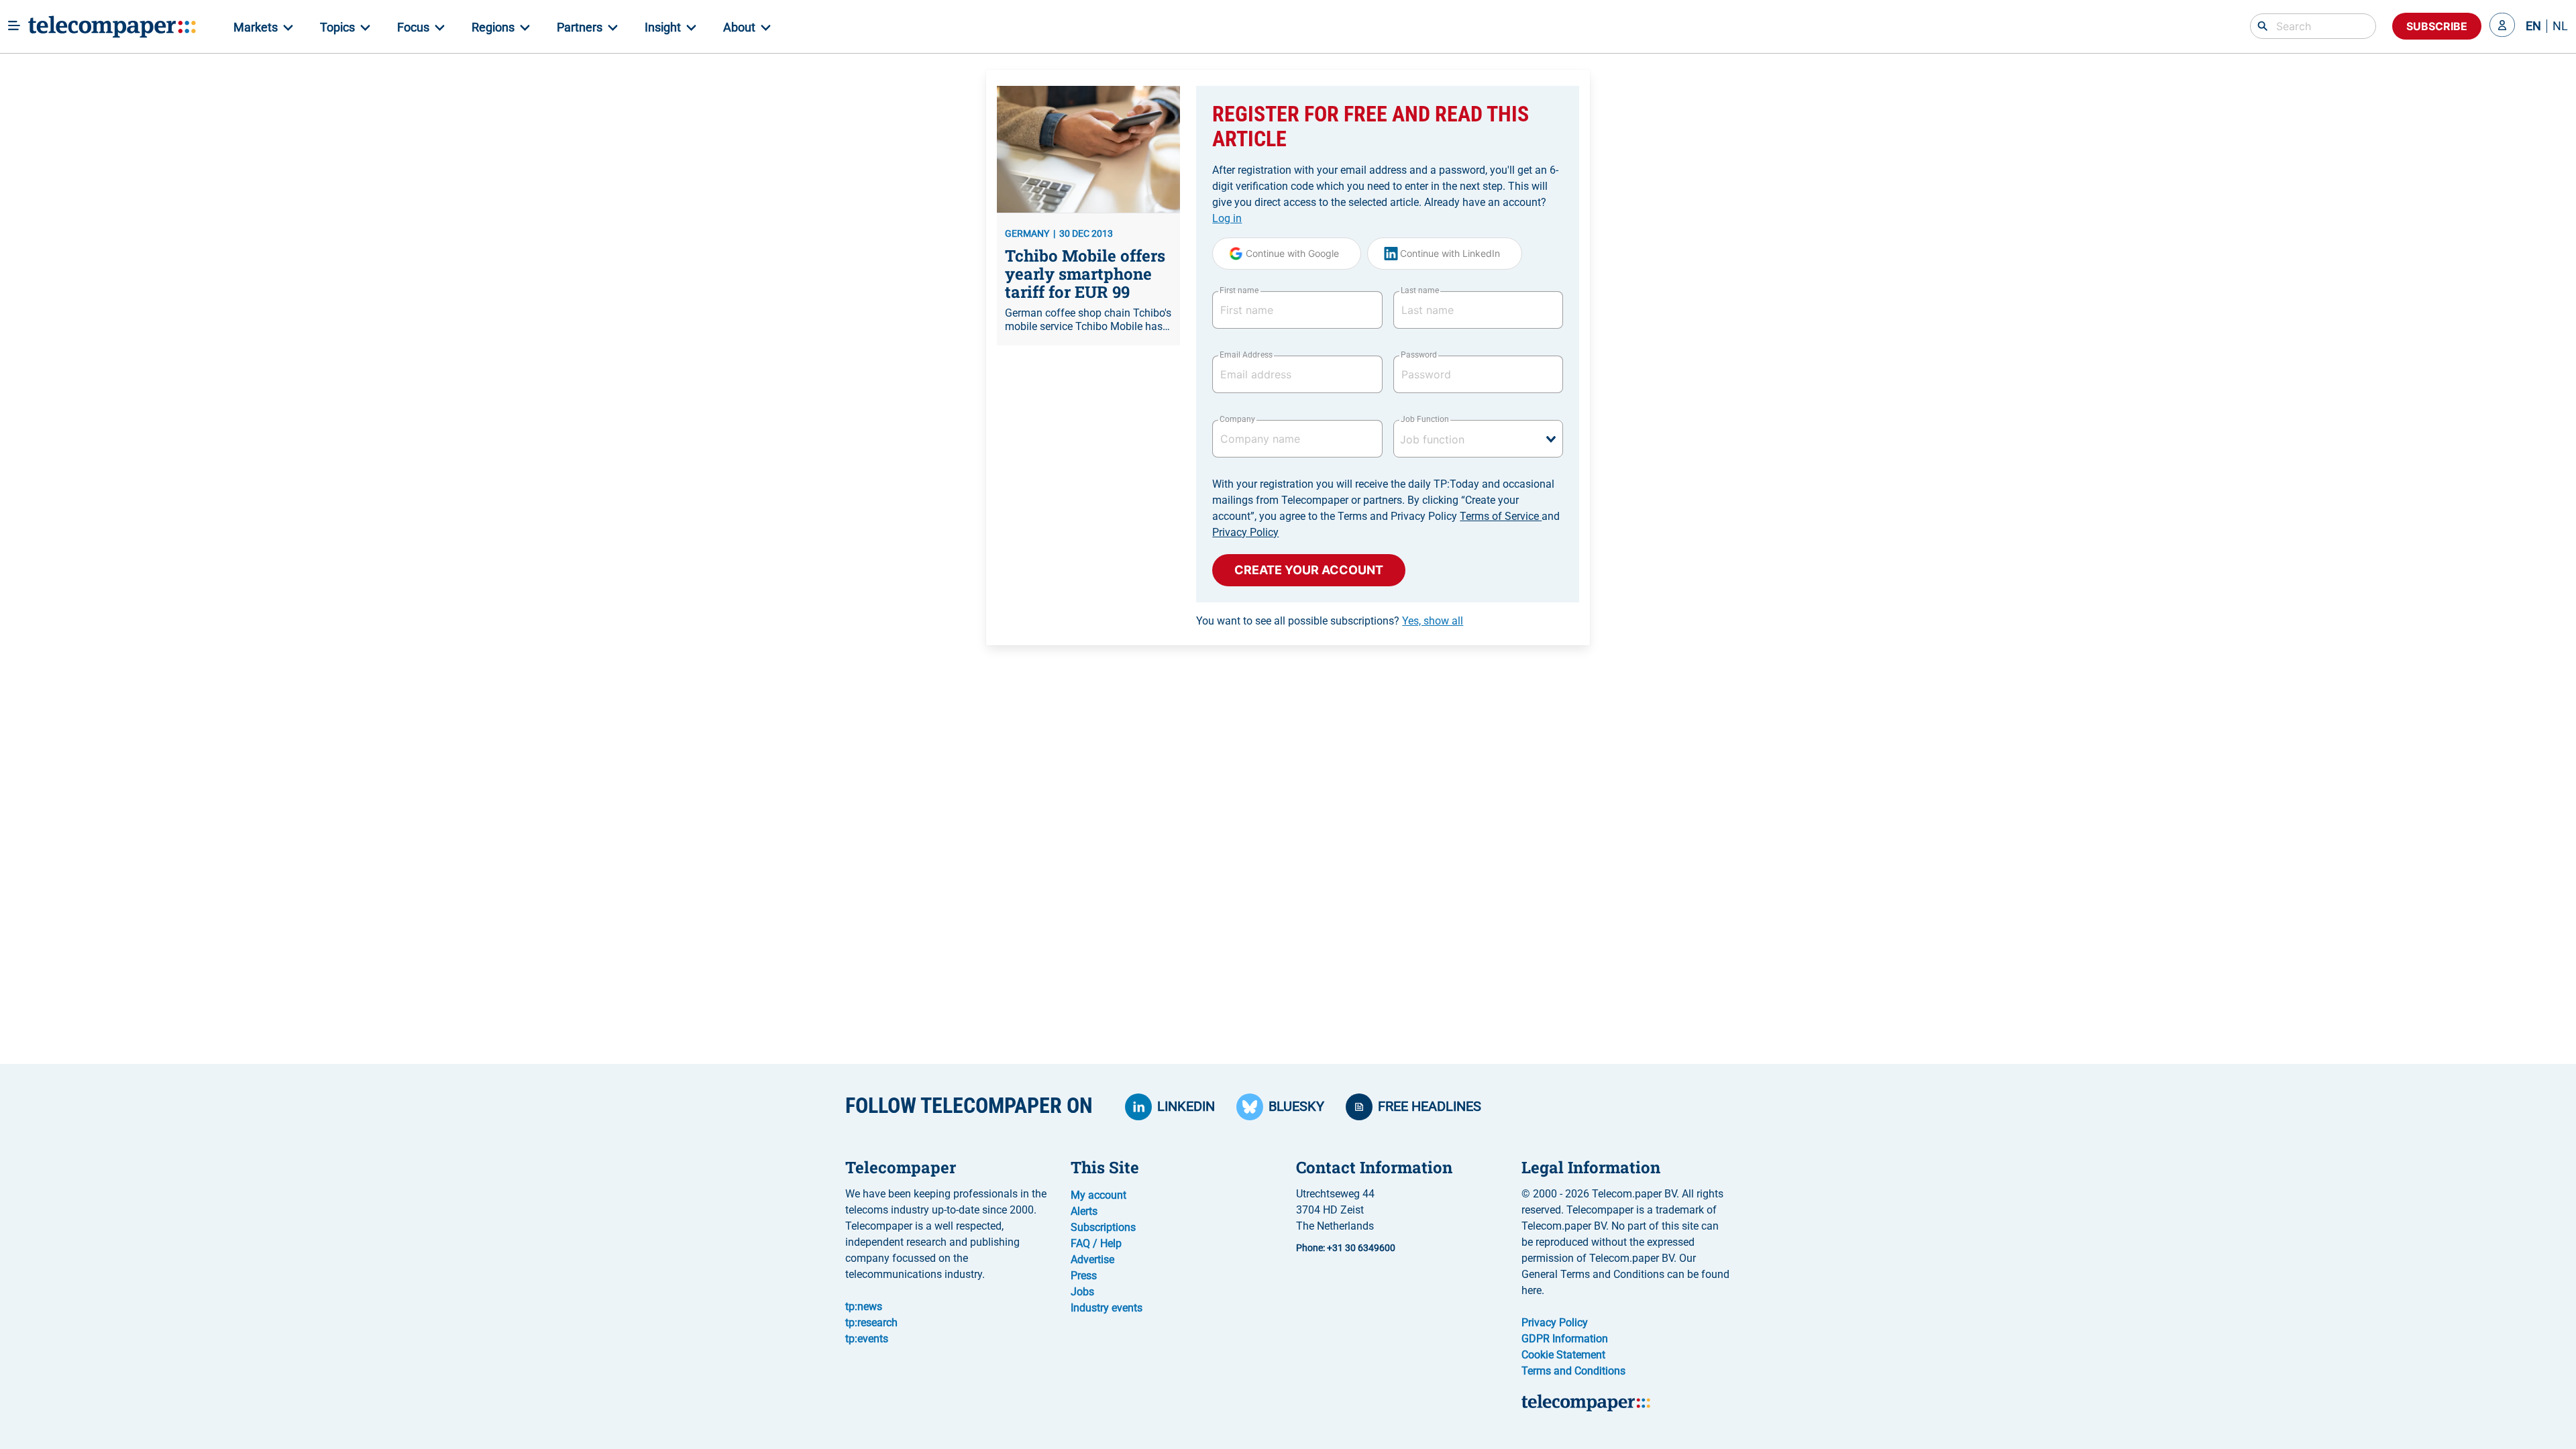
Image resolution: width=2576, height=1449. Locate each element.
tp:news (864, 1306)
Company (1237, 419)
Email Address (1246, 355)
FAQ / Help (1096, 1243)
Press (1084, 1276)
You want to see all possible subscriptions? (1330, 621)
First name (1239, 290)
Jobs (1082, 1292)
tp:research (871, 1323)
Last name (1420, 290)
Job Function (1425, 419)
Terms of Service (1501, 516)
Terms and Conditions (1573, 1371)
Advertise (1092, 1259)
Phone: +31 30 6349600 (1346, 1248)
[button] (2502, 26)
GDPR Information (1565, 1339)
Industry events (1107, 1308)
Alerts (1084, 1211)
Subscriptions (1103, 1227)
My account (1098, 1195)
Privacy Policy (1245, 532)
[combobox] (1478, 439)
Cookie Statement (1563, 1355)
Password (1419, 355)
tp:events (867, 1339)
